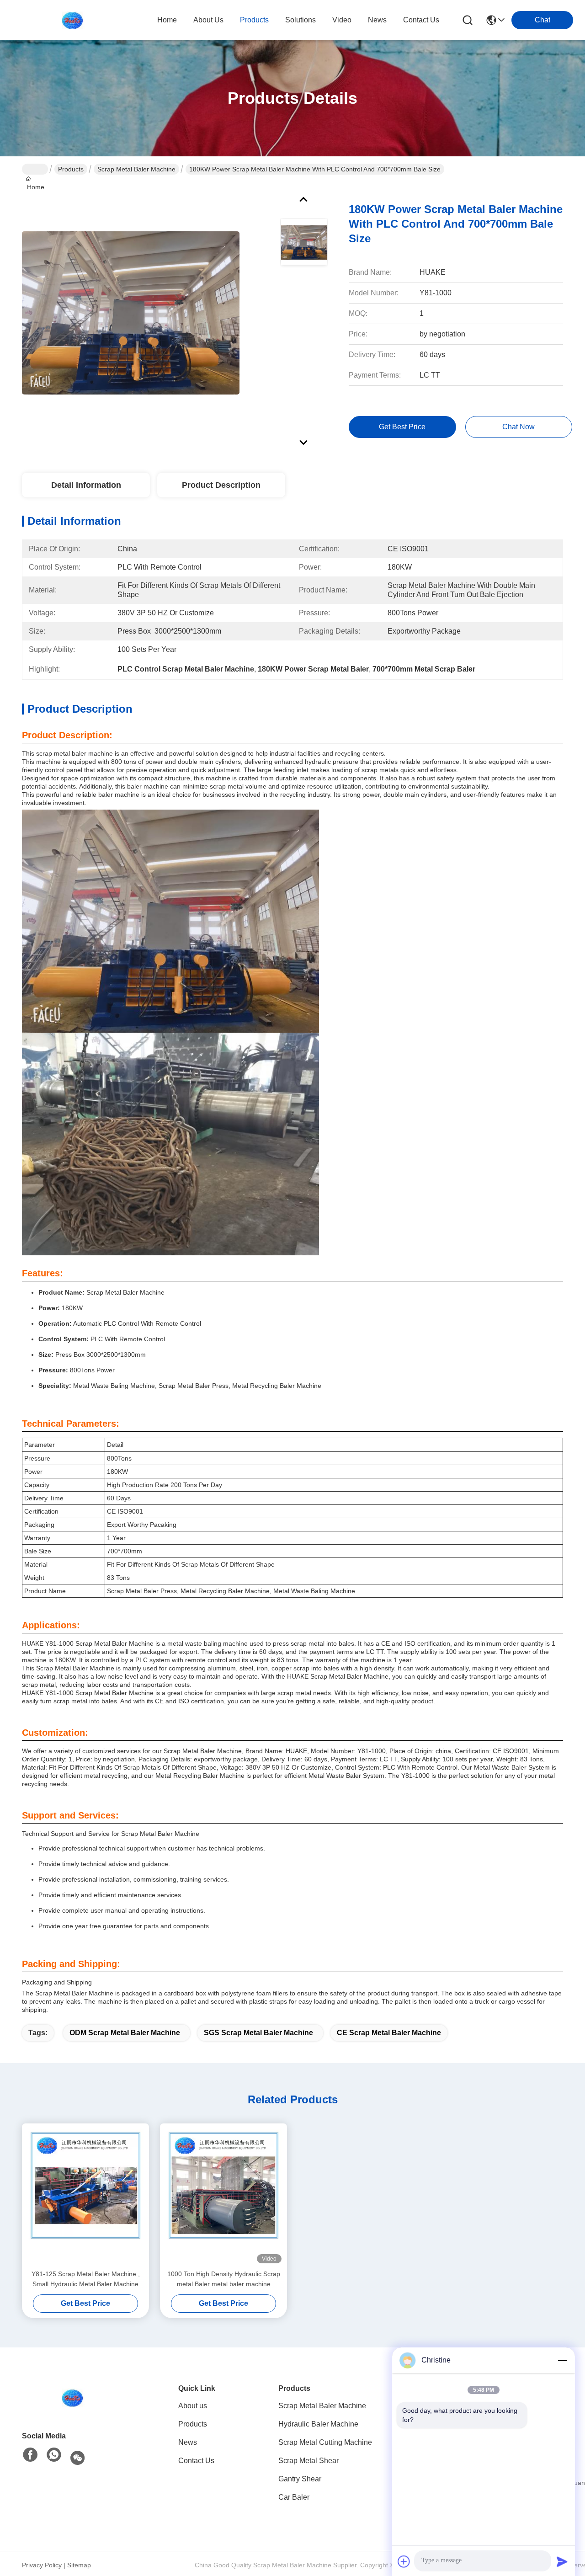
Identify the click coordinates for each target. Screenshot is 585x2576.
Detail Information (86, 485)
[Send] (562, 2561)
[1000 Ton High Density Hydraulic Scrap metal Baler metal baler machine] (223, 2196)
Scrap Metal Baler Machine (136, 169)
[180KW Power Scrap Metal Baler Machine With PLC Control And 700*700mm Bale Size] (131, 313)
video (342, 20)
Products (71, 169)
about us (208, 20)
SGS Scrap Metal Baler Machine (258, 2033)
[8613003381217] (54, 2455)
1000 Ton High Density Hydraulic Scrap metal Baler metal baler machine (224, 2279)
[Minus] (562, 2360)
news (377, 20)
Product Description (221, 485)
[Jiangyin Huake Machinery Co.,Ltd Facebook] (30, 2455)
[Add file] (404, 2561)
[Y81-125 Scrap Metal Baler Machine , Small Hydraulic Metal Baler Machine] (85, 2196)
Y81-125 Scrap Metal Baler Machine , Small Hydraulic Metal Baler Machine (86, 2279)
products (254, 20)
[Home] (72, 2398)
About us (193, 2406)
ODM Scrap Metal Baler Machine (125, 2033)
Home (167, 20)
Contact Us (196, 2461)
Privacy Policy (42, 2565)
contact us (421, 20)
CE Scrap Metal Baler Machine (389, 2033)
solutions (300, 20)
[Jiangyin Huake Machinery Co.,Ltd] (72, 20)
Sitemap (79, 2565)
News (188, 2442)
